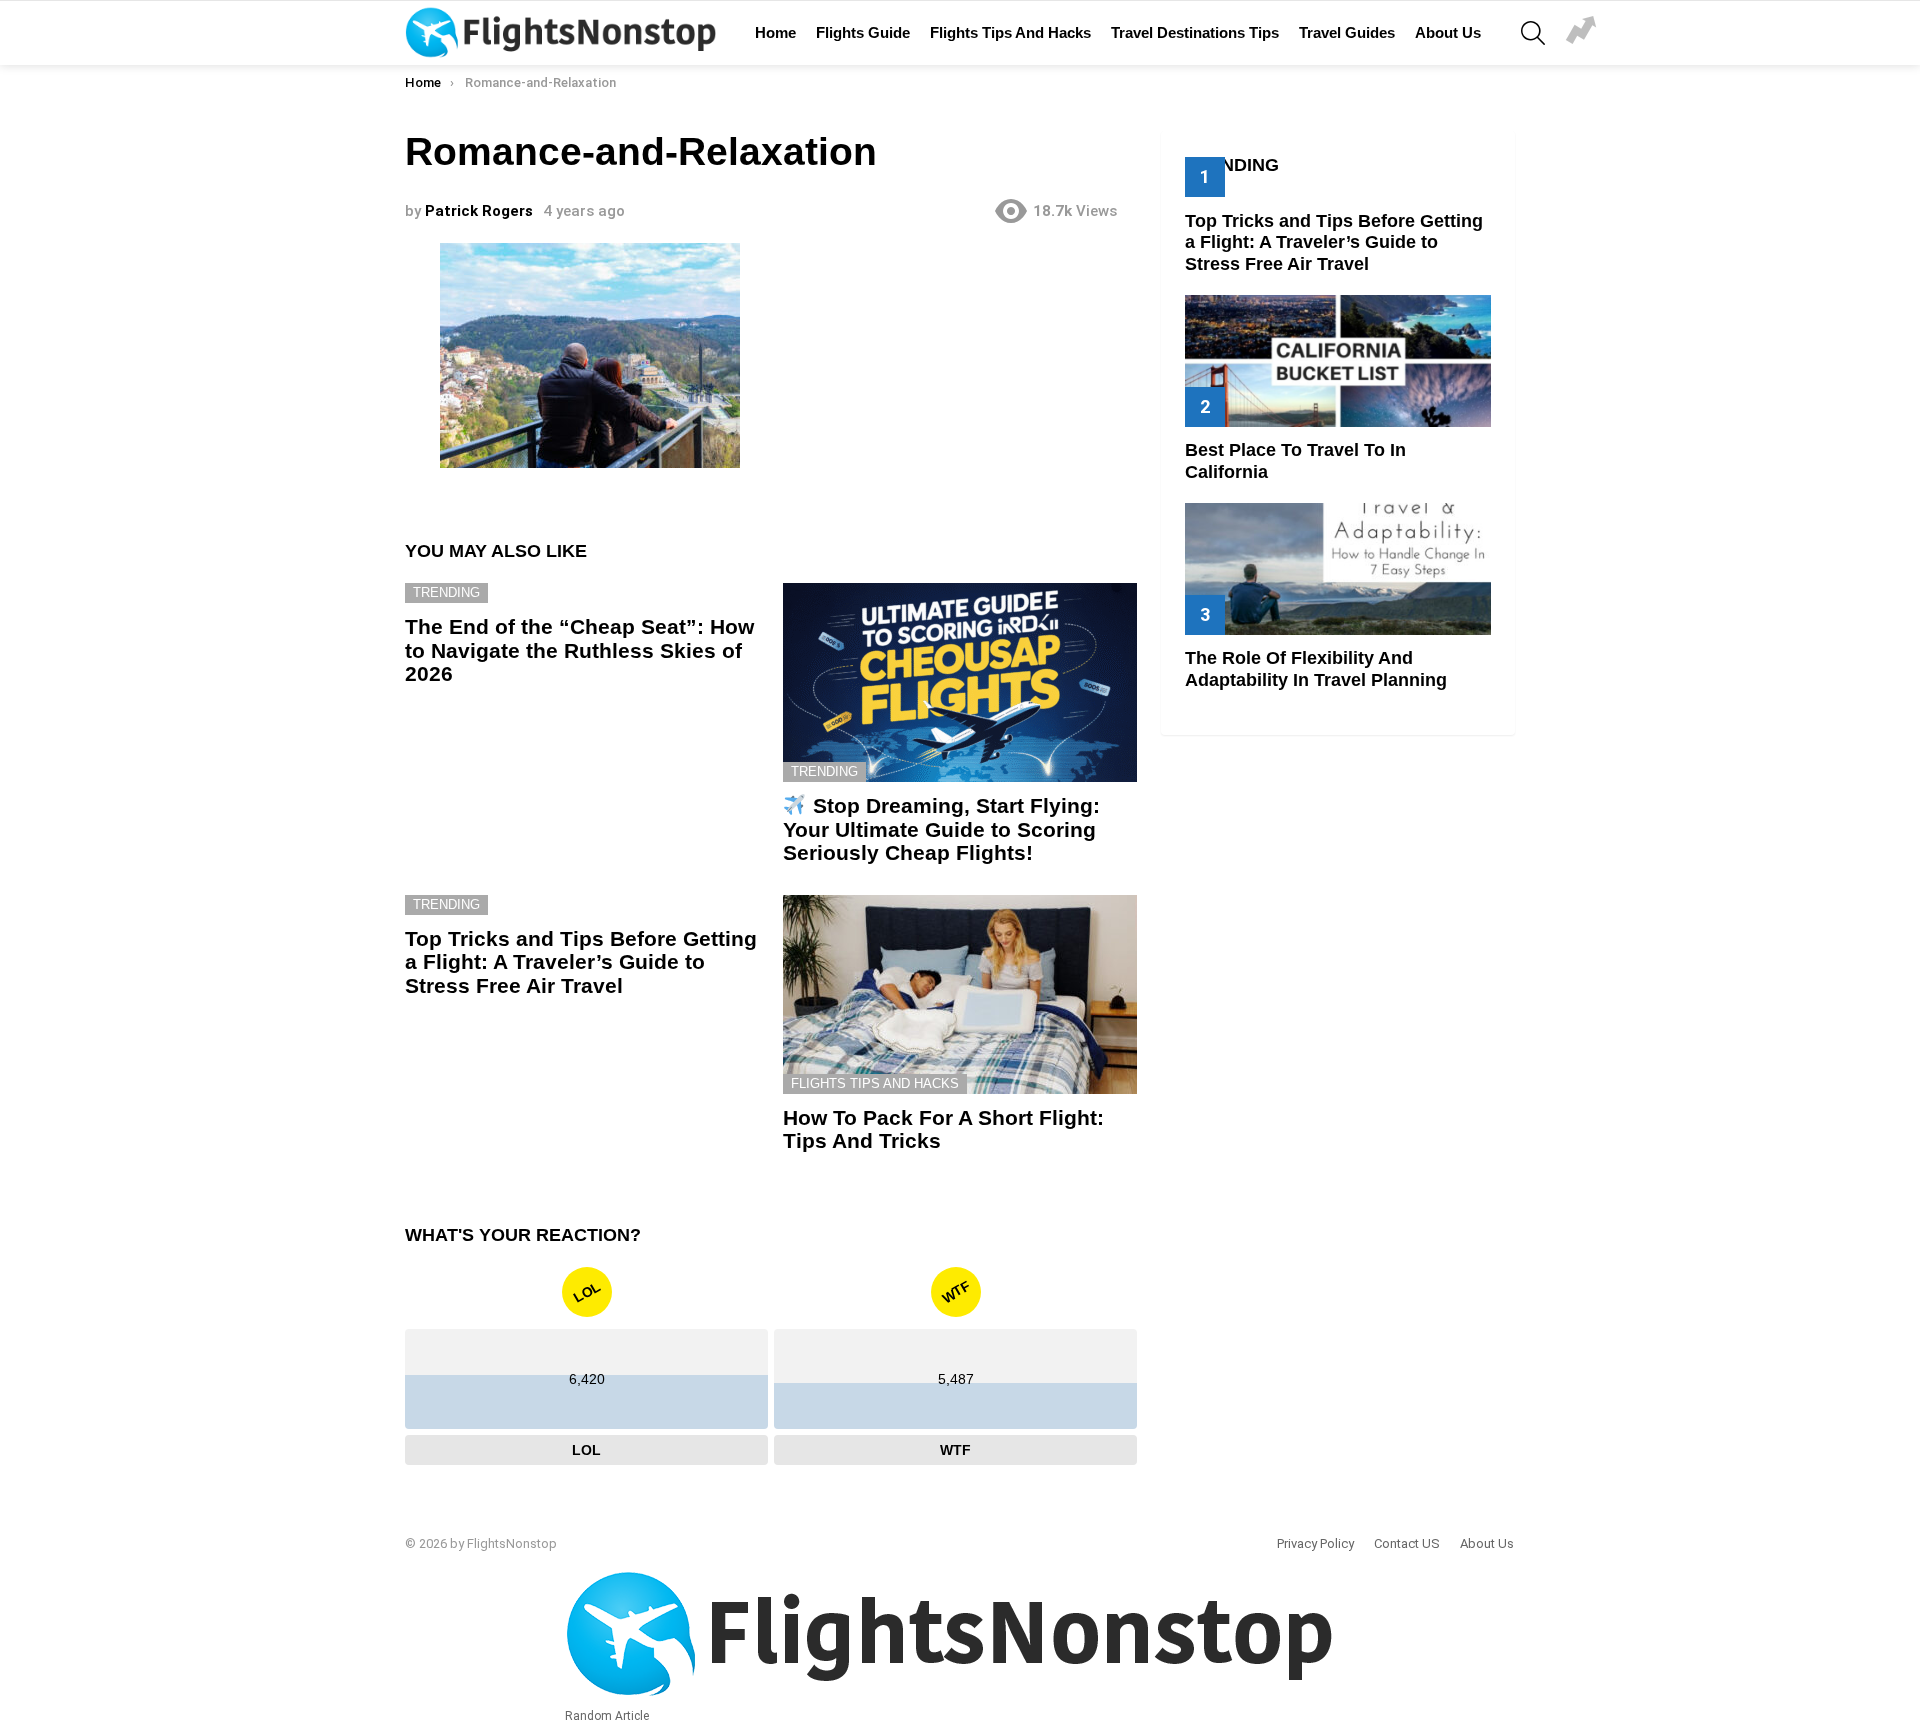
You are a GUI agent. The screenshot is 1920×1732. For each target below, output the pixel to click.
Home (775, 32)
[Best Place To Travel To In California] (1338, 360)
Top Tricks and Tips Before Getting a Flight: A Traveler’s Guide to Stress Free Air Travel (581, 962)
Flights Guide (863, 32)
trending (446, 592)
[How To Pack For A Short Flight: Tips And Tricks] (960, 994)
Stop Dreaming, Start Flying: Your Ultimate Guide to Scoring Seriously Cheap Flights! (941, 829)
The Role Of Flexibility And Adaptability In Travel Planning (1316, 669)
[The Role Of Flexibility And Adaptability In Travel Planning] (1338, 568)
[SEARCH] (1533, 33)
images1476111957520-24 (1581, 33)
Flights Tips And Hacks (1010, 32)
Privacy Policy (1315, 1543)
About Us (1448, 32)
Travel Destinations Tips (1195, 32)
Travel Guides (1347, 32)
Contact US (1407, 1543)
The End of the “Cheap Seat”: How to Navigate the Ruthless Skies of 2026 (579, 650)
